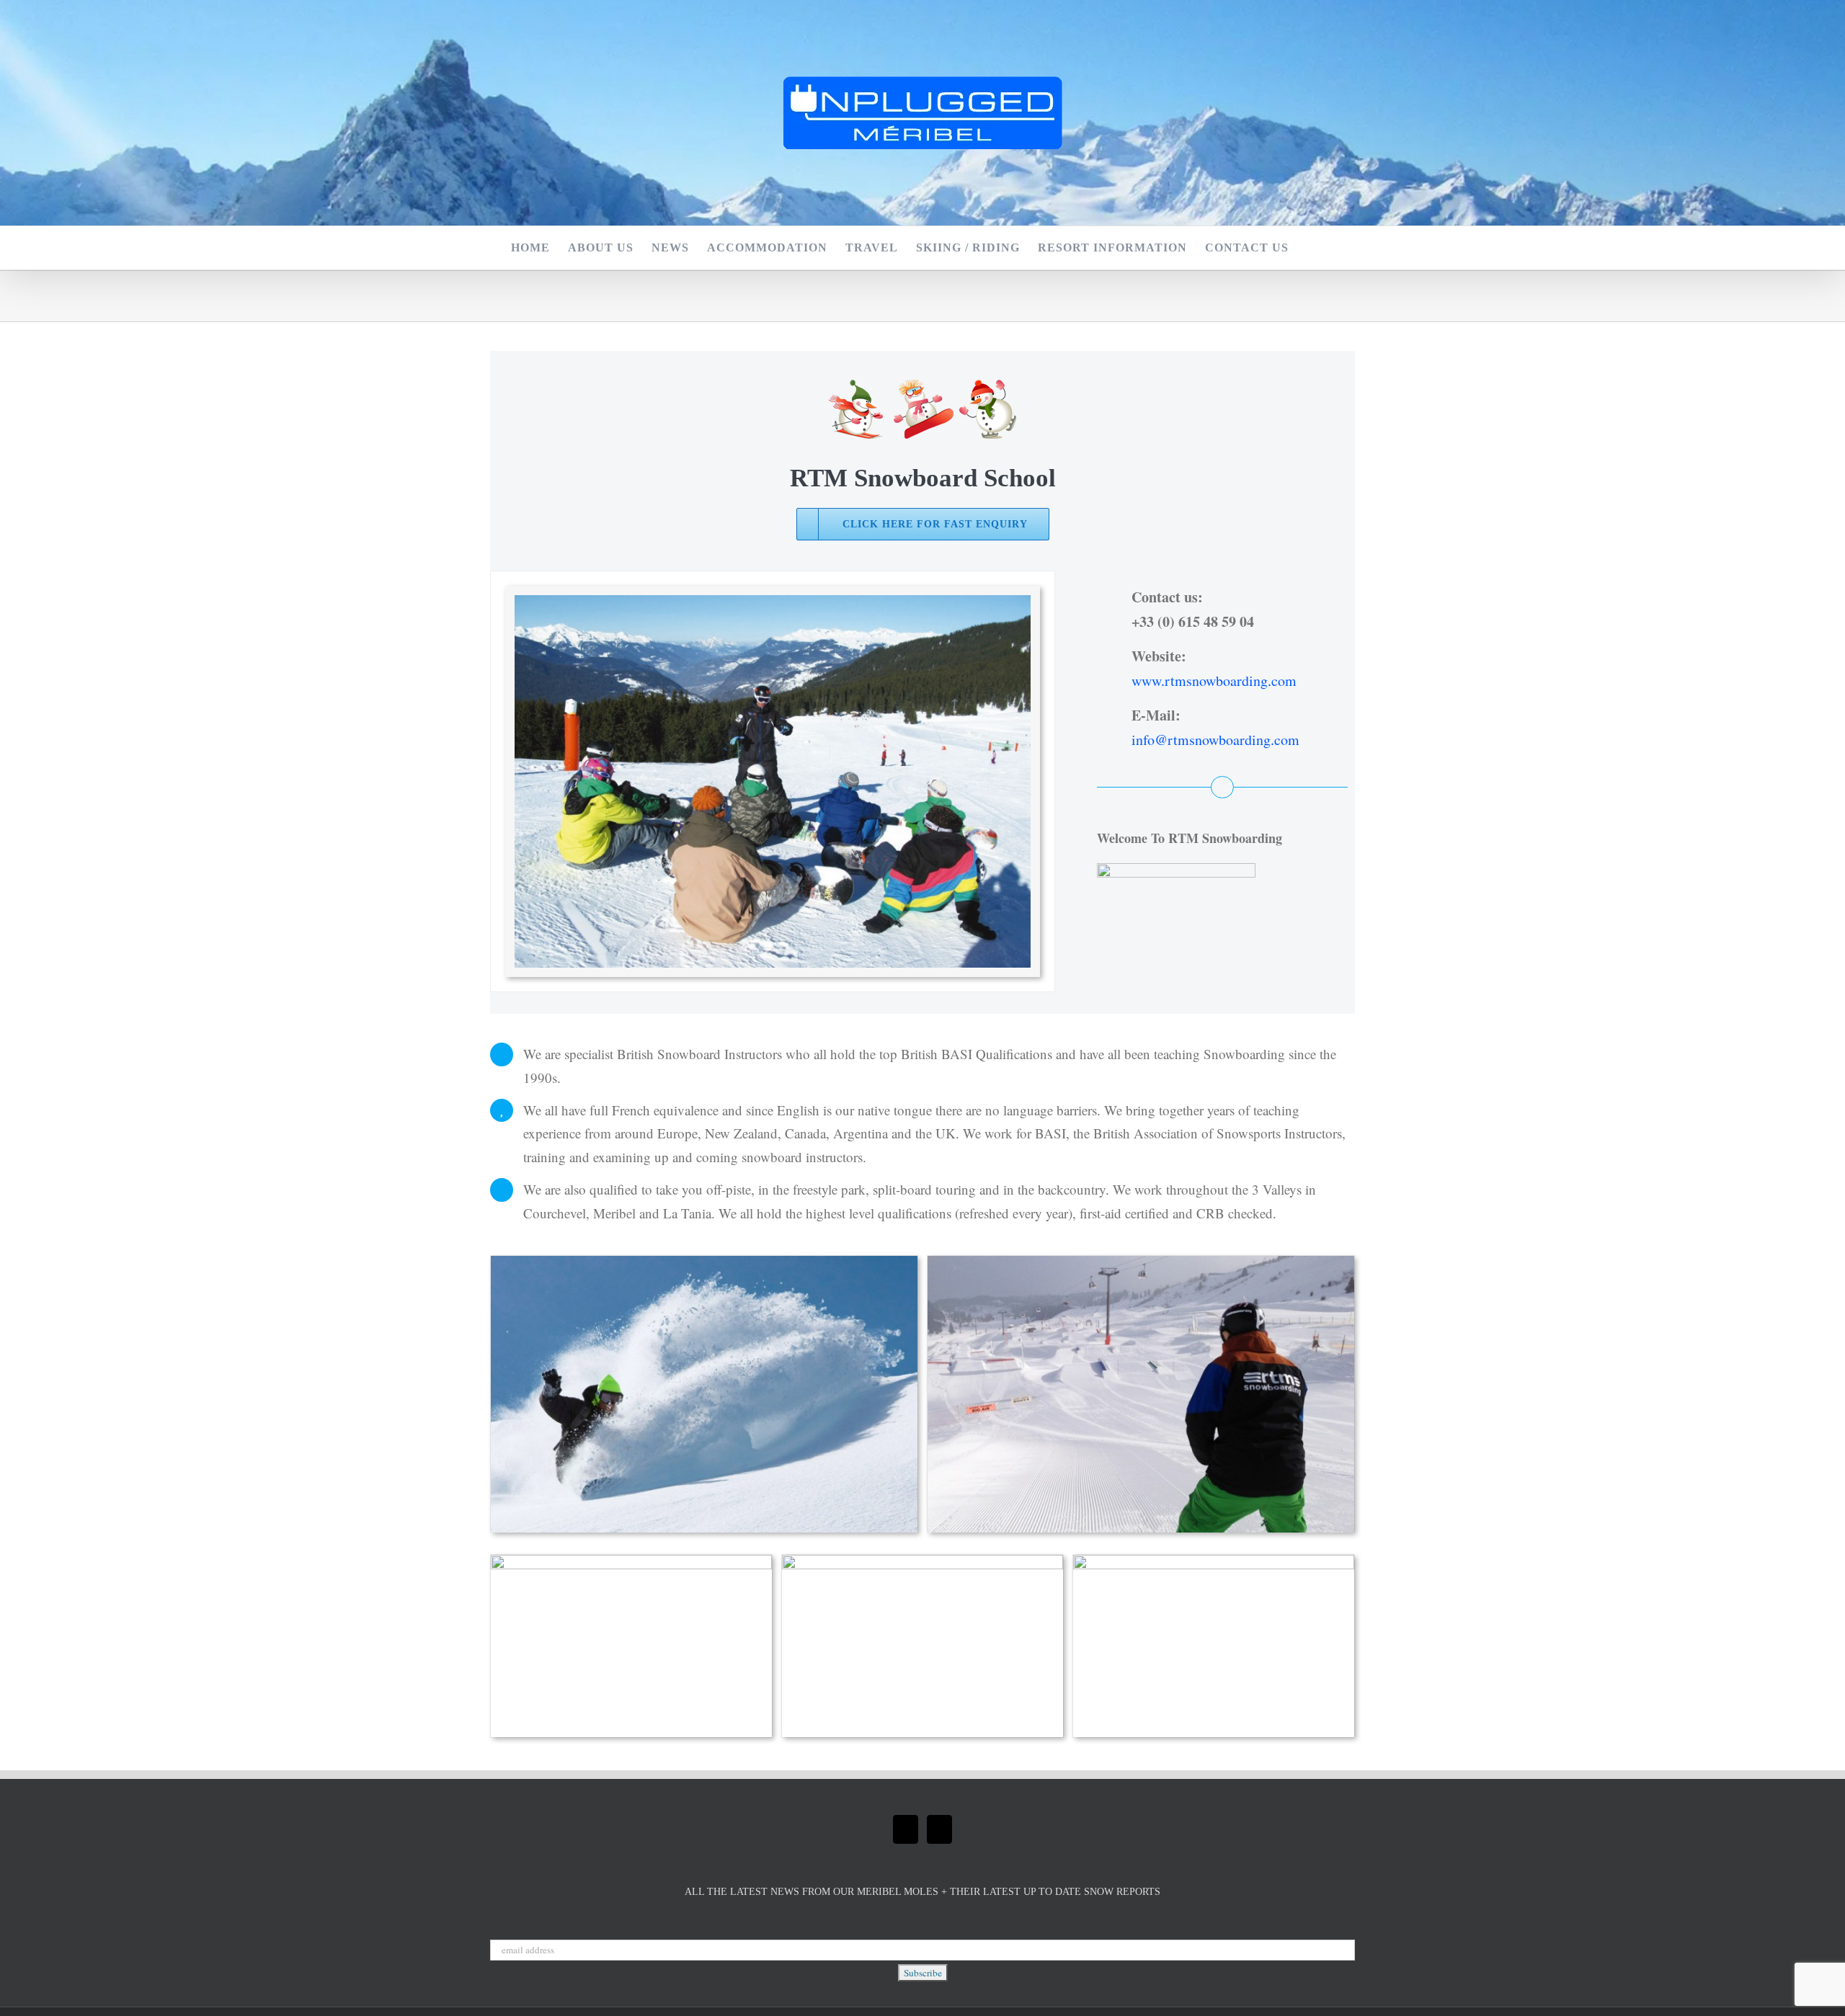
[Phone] (939, 1829)
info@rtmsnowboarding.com (1215, 740)
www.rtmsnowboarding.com (1214, 681)
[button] (1311, 248)
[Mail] (906, 1829)
